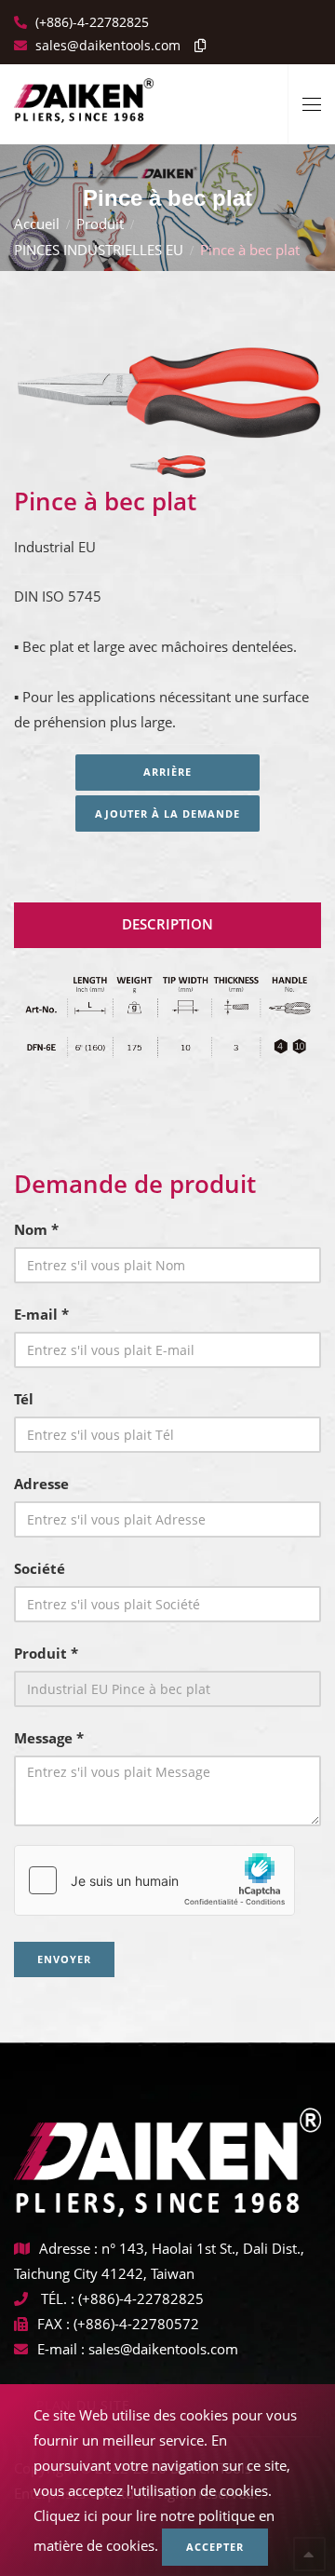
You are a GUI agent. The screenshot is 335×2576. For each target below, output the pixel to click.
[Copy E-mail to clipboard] (195, 45)
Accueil (37, 224)
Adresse (41, 1484)
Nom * (36, 1229)
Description (167, 924)
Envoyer (64, 1959)
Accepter (215, 2547)
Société (40, 1568)
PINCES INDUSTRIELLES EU (99, 250)
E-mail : (61, 2349)
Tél (24, 1399)
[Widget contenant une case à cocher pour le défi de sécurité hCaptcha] (154, 1880)
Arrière (167, 772)
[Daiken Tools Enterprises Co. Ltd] (84, 93)
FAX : (54, 2324)
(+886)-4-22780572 (136, 2324)
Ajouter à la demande (167, 813)
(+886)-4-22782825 (90, 22)
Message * (49, 1738)
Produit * (46, 1653)
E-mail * (41, 1314)
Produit (100, 224)
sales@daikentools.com (163, 2349)
